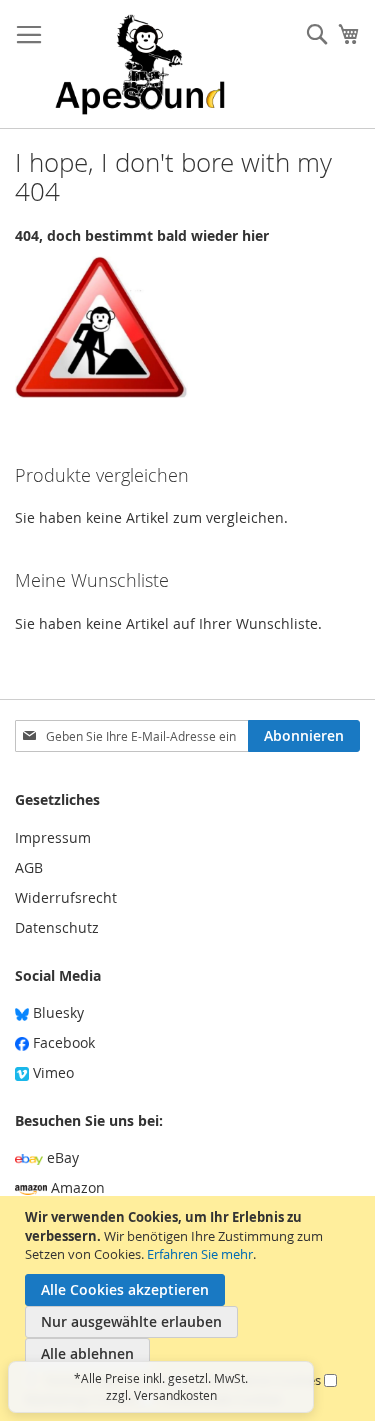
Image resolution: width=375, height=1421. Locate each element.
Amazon (76, 1187)
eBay (61, 1157)
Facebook (62, 1042)
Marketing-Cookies (81, 1399)
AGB (29, 867)
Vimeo (51, 1072)
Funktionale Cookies (221, 1399)
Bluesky (56, 1012)
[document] (190, 1308)
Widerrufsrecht (66, 897)
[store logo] (140, 64)
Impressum (53, 837)
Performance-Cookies (257, 1380)
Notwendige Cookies (107, 1380)
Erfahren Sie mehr (200, 1254)
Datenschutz (57, 927)
